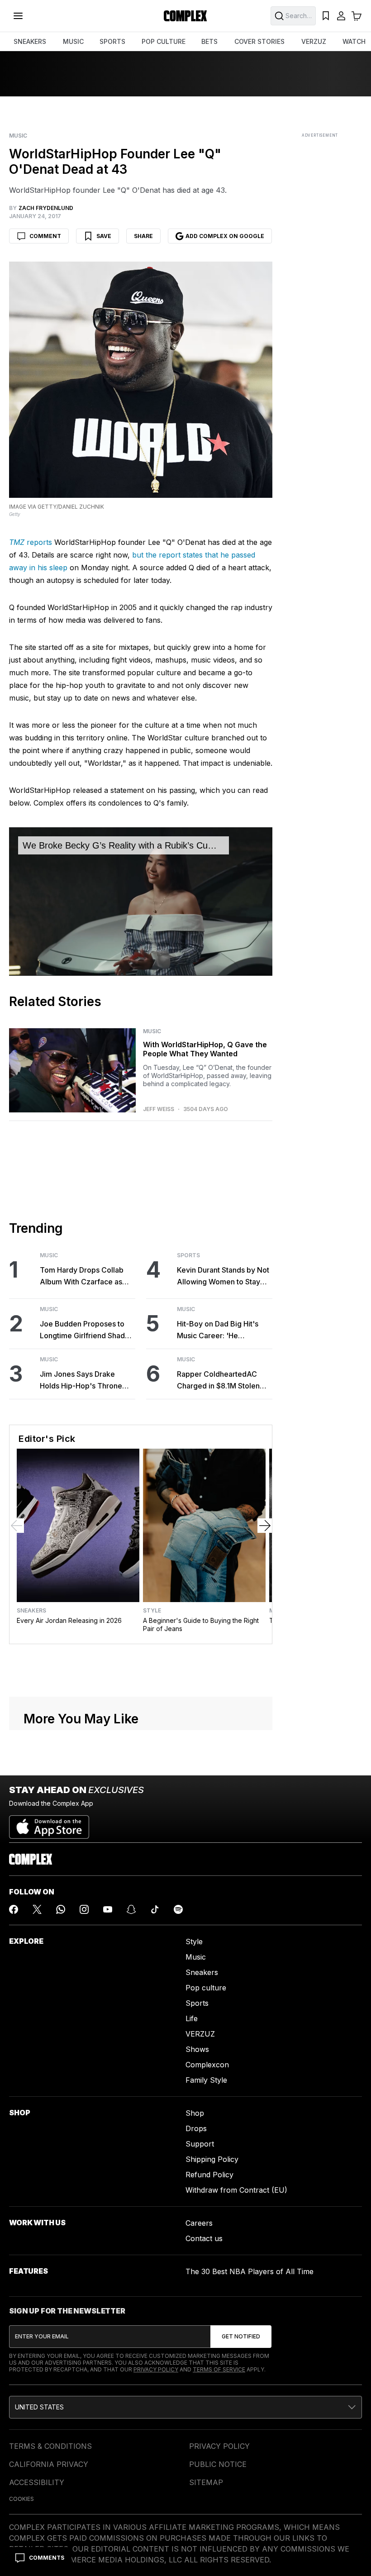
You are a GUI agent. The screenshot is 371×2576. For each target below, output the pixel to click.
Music (18, 136)
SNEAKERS (30, 41)
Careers (199, 2223)
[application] (141, 901)
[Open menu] (18, 16)
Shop (195, 2113)
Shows (197, 2049)
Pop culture (206, 1988)
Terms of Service (219, 2369)
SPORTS (112, 41)
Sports (188, 1255)
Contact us (204, 2238)
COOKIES (21, 2499)
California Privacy (49, 2464)
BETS (209, 41)
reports (31, 542)
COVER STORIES (259, 41)
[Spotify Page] (178, 1909)
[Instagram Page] (84, 1909)
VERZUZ (314, 41)
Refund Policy (209, 2175)
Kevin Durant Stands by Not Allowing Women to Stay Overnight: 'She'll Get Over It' (223, 1276)
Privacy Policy (156, 2369)
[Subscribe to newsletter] (241, 2337)
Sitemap (206, 2482)
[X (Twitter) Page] (37, 1909)
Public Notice (218, 2464)
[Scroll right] (265, 1526)
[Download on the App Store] (49, 1823)
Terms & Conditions (50, 2446)
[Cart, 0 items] (357, 16)
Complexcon (207, 2065)
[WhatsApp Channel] (61, 1909)
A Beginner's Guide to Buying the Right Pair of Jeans (201, 1624)
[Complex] (185, 16)
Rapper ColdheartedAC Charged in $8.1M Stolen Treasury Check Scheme (219, 1381)
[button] (185, 2407)
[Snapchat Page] (131, 1909)
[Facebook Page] (14, 1909)
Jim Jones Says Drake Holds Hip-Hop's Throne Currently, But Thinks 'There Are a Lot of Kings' (84, 1381)
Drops (196, 2128)
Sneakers (31, 1611)
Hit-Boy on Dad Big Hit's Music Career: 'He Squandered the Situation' (221, 1330)
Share (143, 236)
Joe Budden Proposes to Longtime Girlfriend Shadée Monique (87, 1330)
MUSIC (73, 41)
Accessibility (37, 2482)
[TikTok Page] (155, 1909)
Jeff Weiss (159, 1109)
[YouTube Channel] (108, 1909)
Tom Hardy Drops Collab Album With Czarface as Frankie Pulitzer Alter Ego (83, 1276)
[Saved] (326, 16)
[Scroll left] (17, 1526)
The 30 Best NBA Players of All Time (250, 2271)
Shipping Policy (212, 2159)
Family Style (206, 2080)
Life (192, 2018)
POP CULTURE (164, 41)
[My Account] (341, 16)
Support (200, 2144)
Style (152, 1611)
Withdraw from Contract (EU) (236, 2190)
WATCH (354, 41)
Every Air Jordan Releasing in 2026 (69, 1620)
